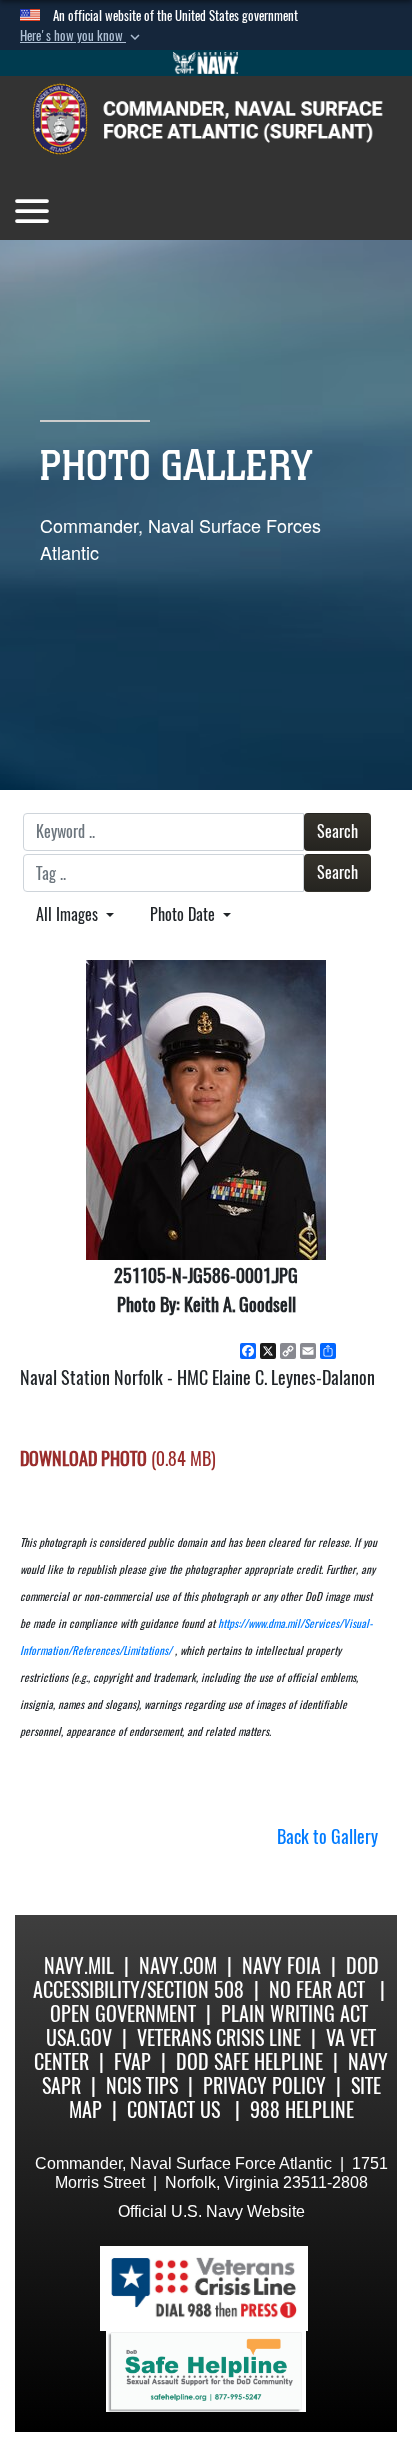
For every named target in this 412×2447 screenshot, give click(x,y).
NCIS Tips (142, 2085)
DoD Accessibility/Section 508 (206, 1977)
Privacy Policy (264, 2085)
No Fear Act (317, 1989)
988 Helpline (302, 2109)
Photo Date (184, 914)
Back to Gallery (327, 1836)
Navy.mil (79, 1965)
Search (337, 831)
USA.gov (79, 2037)
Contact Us (173, 2109)
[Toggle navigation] (32, 211)
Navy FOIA (281, 1965)
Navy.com (178, 1965)
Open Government (123, 2013)
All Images (69, 914)
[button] (82, 36)
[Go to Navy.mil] (206, 63)
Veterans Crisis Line (219, 2037)
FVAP (132, 2061)
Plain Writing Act (294, 2013)
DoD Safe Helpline (249, 2061)
